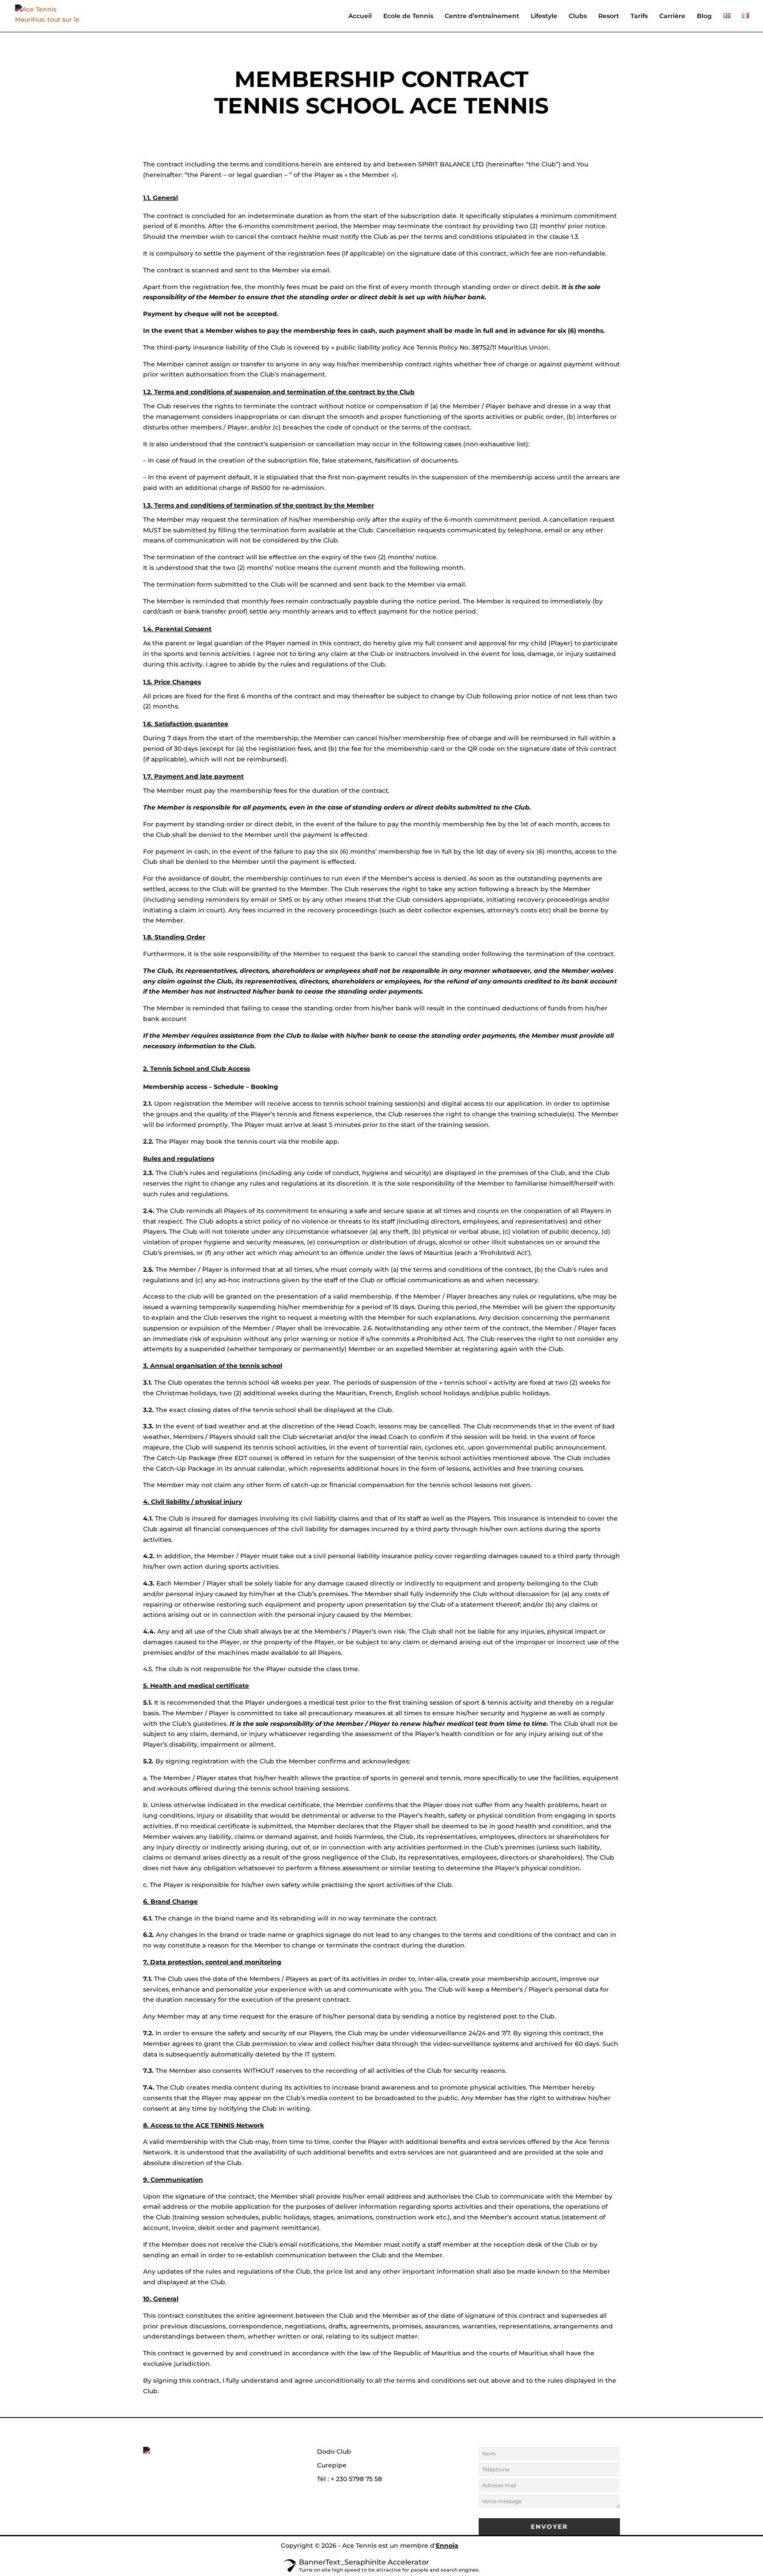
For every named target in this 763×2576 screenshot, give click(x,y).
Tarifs (639, 16)
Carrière (672, 16)
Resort (609, 16)
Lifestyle (544, 16)
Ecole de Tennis (408, 16)
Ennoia (447, 2546)
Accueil (360, 16)
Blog (704, 16)
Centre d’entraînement (482, 16)
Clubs (578, 16)
